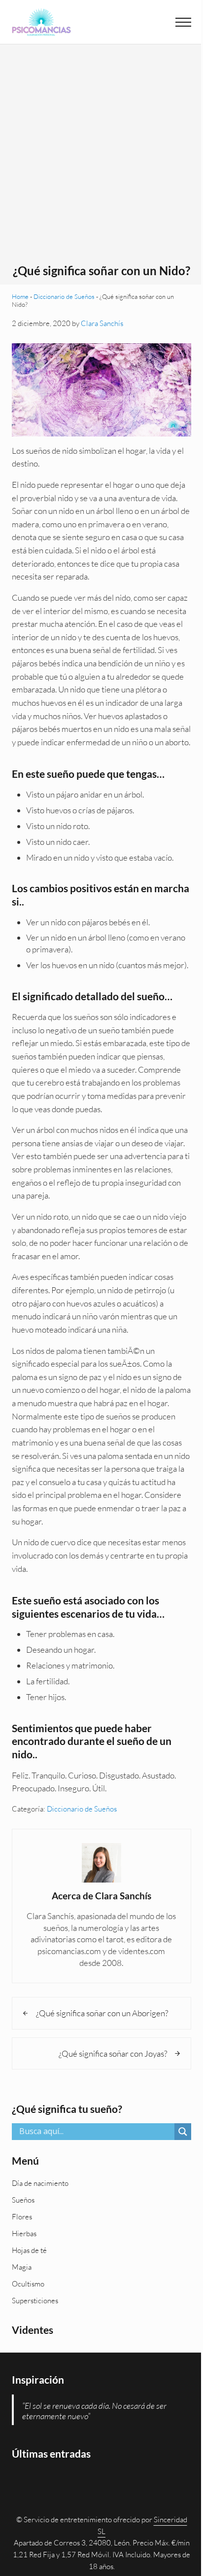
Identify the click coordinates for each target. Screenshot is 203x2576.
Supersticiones (35, 2301)
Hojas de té (29, 2250)
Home (20, 296)
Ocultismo (28, 2284)
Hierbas (24, 2233)
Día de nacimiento (40, 2183)
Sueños (23, 2200)
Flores (22, 2217)
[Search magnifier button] (183, 2132)
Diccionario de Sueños (64, 296)
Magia (22, 2267)
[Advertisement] (101, 157)
